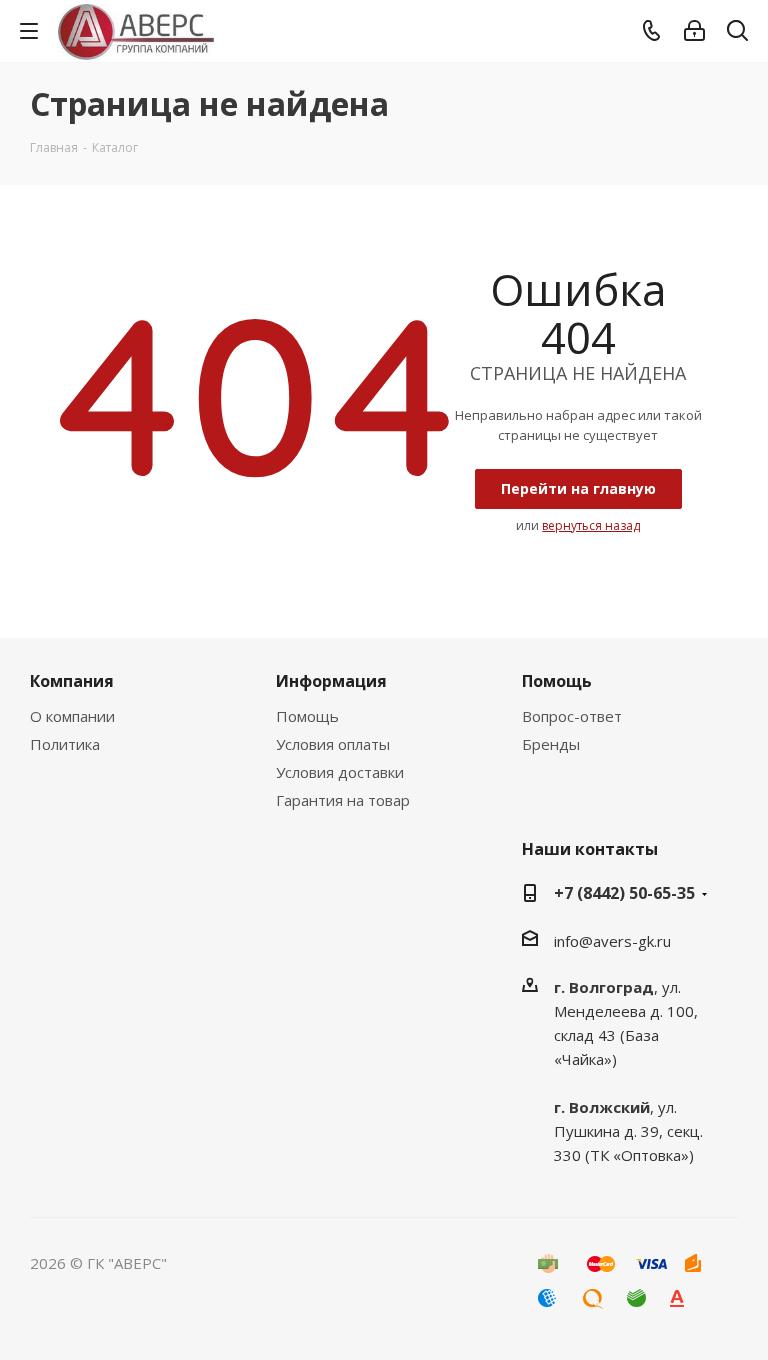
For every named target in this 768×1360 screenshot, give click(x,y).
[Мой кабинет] (694, 31)
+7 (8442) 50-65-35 (624, 893)
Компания (72, 681)
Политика (65, 744)
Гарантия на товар (343, 800)
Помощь (307, 716)
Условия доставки (340, 772)
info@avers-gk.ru (612, 941)
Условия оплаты (333, 744)
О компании (72, 716)
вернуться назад (591, 525)
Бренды (551, 744)
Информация (331, 681)
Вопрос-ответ (572, 716)
